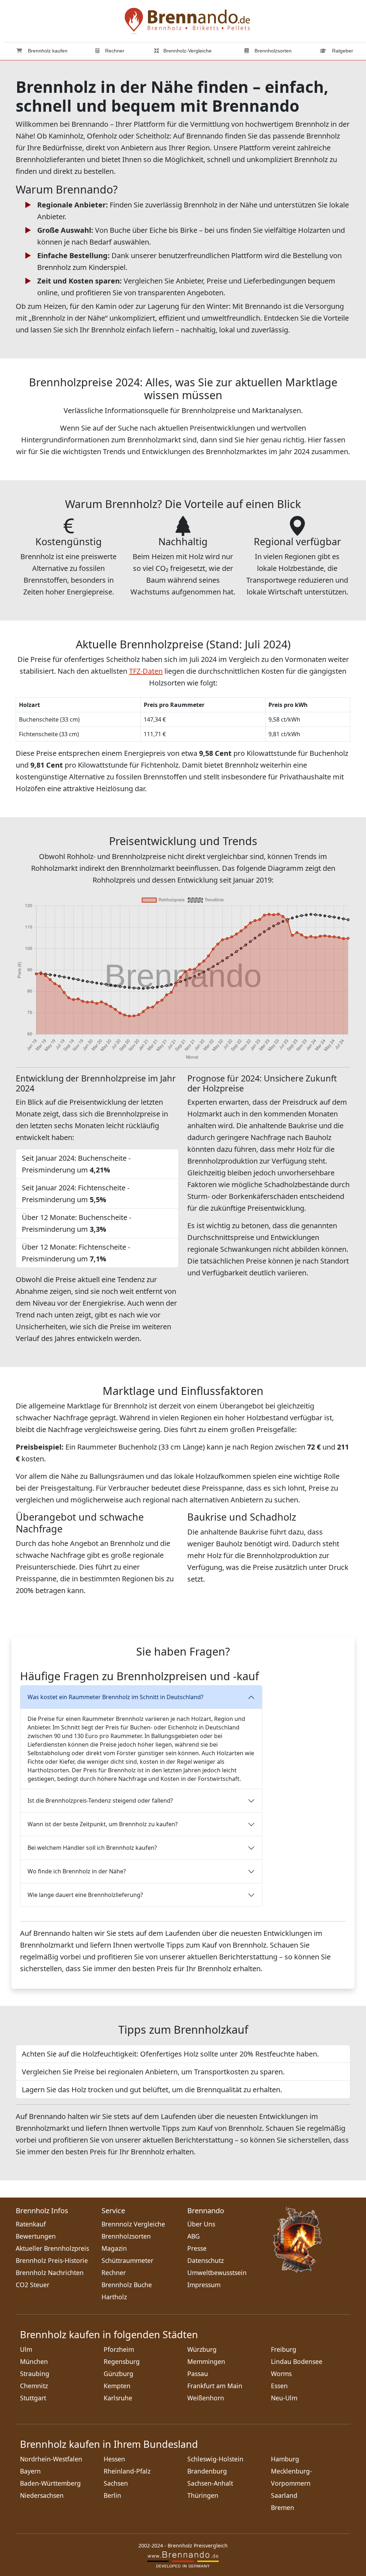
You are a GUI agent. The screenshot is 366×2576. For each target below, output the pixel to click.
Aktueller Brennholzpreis (52, 2248)
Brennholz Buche (127, 2285)
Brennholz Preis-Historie (52, 2260)
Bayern (30, 2471)
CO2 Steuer (33, 2285)
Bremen (283, 2507)
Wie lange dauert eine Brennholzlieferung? (85, 1895)
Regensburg (122, 2361)
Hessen (114, 2459)
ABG (194, 2236)
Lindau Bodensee (297, 2361)
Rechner (114, 51)
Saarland (284, 2495)
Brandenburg (207, 2471)
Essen (279, 2386)
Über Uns (201, 2224)
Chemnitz (34, 2386)
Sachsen (116, 2483)
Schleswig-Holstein (215, 2459)
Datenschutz (206, 2260)
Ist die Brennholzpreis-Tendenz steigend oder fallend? (100, 1801)
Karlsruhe (118, 2398)
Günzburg (118, 2374)
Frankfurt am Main (215, 2386)
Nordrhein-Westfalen (51, 2459)
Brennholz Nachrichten (50, 2273)
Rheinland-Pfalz (127, 2471)
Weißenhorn (206, 2398)
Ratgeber (342, 51)
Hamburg (285, 2459)
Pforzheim (119, 2349)
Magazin (114, 2248)
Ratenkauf (31, 2224)
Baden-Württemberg (50, 2483)
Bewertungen (36, 2236)
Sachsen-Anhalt (210, 2483)
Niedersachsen (42, 2495)
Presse (197, 2248)
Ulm (26, 2349)
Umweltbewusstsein (217, 2273)
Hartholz (114, 2297)
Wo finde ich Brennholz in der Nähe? (77, 1871)
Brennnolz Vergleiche (133, 2224)
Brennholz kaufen (47, 51)
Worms (281, 2374)
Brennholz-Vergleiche (187, 51)
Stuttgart (33, 2398)
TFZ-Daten (146, 671)
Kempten (117, 2386)
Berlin (112, 2495)
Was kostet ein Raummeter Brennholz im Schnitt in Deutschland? (115, 1697)
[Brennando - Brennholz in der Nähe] (187, 20)
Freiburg (284, 2349)
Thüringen (203, 2495)
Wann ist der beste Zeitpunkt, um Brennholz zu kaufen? (103, 1824)
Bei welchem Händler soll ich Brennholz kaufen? (92, 1848)
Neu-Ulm (284, 2398)
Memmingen (206, 2361)
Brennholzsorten (272, 51)
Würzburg (202, 2349)
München (34, 2361)
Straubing (35, 2374)
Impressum (204, 2285)
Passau (198, 2374)
